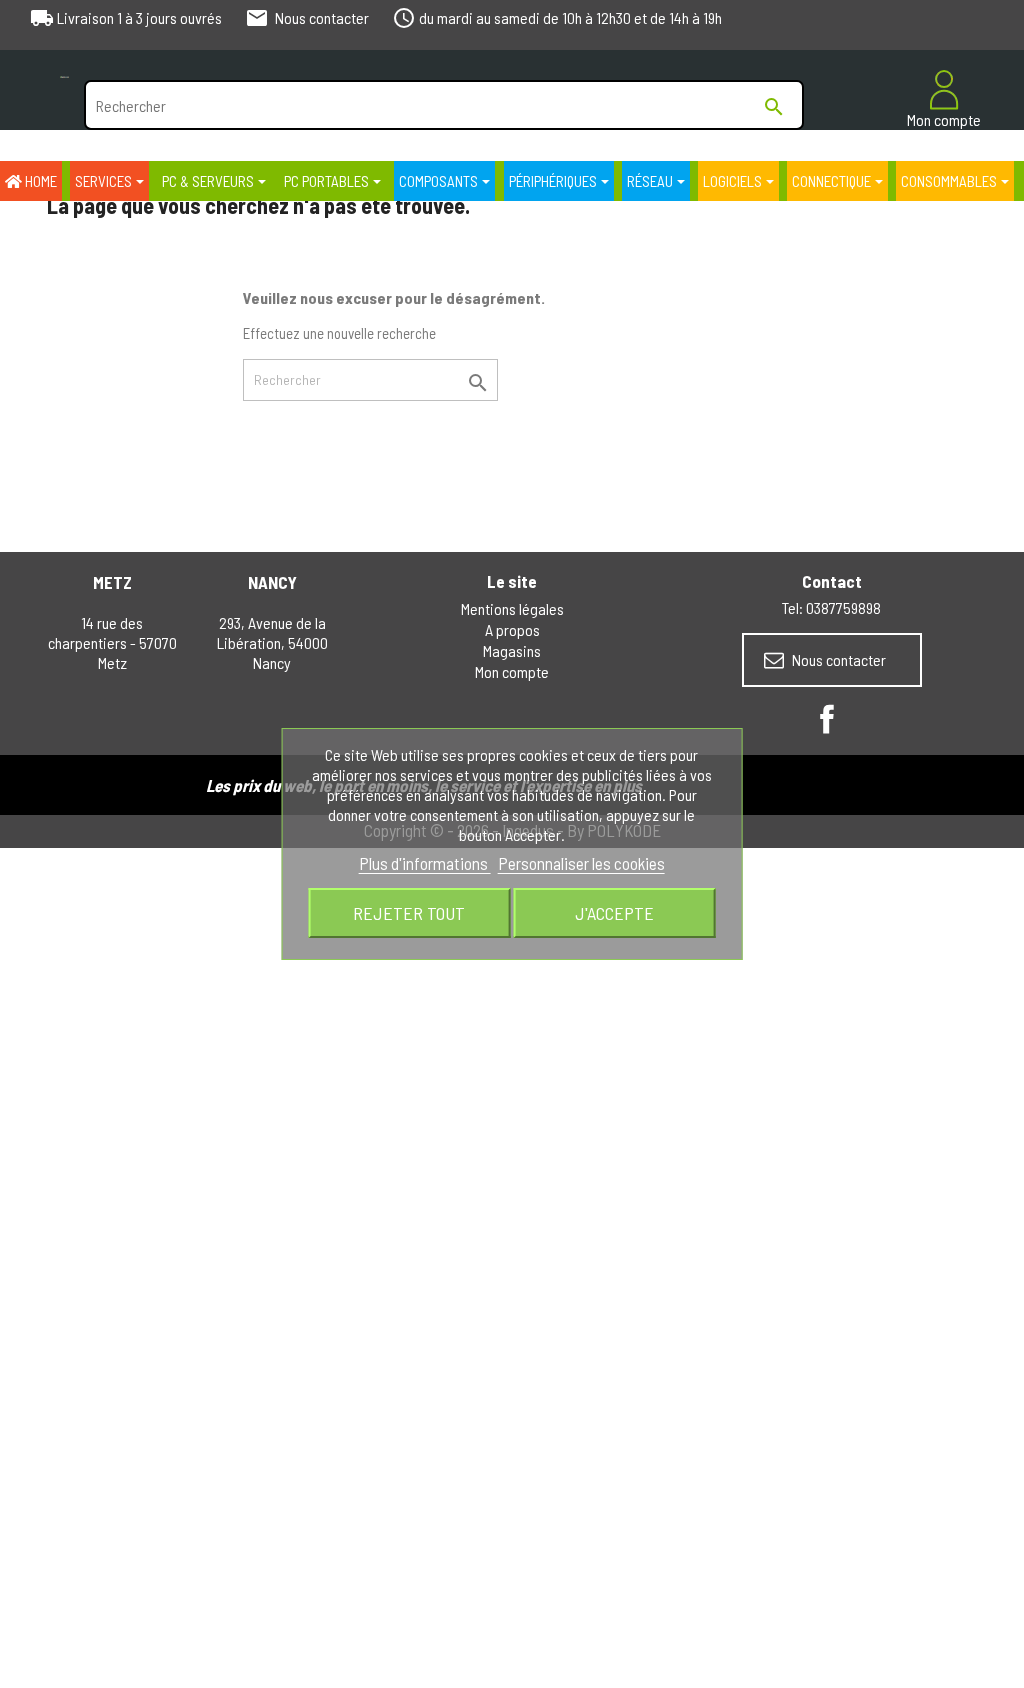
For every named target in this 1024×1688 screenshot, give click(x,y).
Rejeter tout (409, 913)
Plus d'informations (425, 863)
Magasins (512, 650)
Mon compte (512, 671)
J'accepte (614, 913)
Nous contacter (835, 659)
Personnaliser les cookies (581, 863)
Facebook (827, 719)
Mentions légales (512, 608)
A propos (512, 629)
